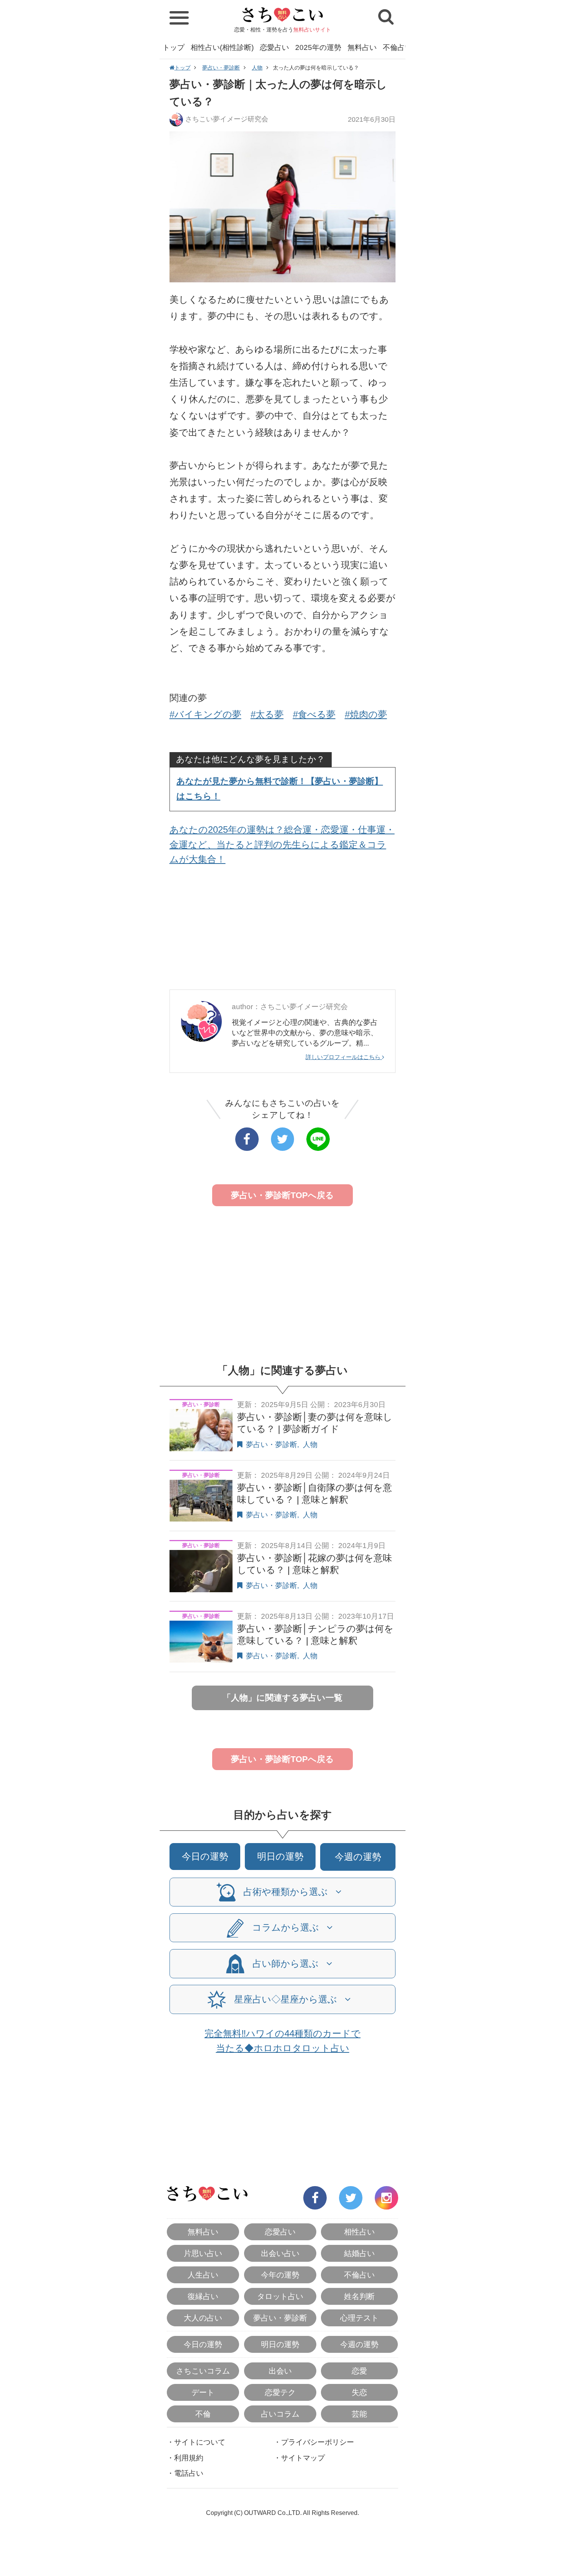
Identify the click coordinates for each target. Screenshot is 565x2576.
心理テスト (359, 2318)
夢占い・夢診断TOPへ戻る (282, 1195)
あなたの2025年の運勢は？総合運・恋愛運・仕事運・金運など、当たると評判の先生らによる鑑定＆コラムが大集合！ (282, 844)
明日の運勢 (280, 1856)
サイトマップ (303, 2458)
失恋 (359, 2392)
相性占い (359, 2232)
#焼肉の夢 (366, 714)
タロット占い (280, 2296)
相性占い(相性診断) (222, 47)
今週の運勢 (358, 1857)
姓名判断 (359, 2296)
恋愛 (359, 2371)
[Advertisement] (283, 930)
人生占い (203, 2275)
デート (203, 2392)
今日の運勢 (205, 1856)
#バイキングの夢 (205, 714)
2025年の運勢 (318, 47)
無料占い (362, 47)
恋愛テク (280, 2392)
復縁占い (203, 2296)
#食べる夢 (314, 714)
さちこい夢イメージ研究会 (227, 119)
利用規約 (189, 2458)
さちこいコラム (203, 2371)
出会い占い (280, 2253)
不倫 (203, 2414)
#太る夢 (267, 714)
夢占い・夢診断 (221, 68)
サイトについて (200, 2442)
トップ (174, 47)
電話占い (189, 2473)
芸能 (359, 2414)
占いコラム (280, 2414)
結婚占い (359, 2253)
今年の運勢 (280, 2275)
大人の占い (203, 2318)
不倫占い (397, 47)
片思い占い (203, 2253)
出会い (280, 2371)
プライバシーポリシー (317, 2442)
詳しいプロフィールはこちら (344, 1057)
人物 (257, 68)
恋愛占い (274, 47)
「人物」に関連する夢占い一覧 (282, 1698)
